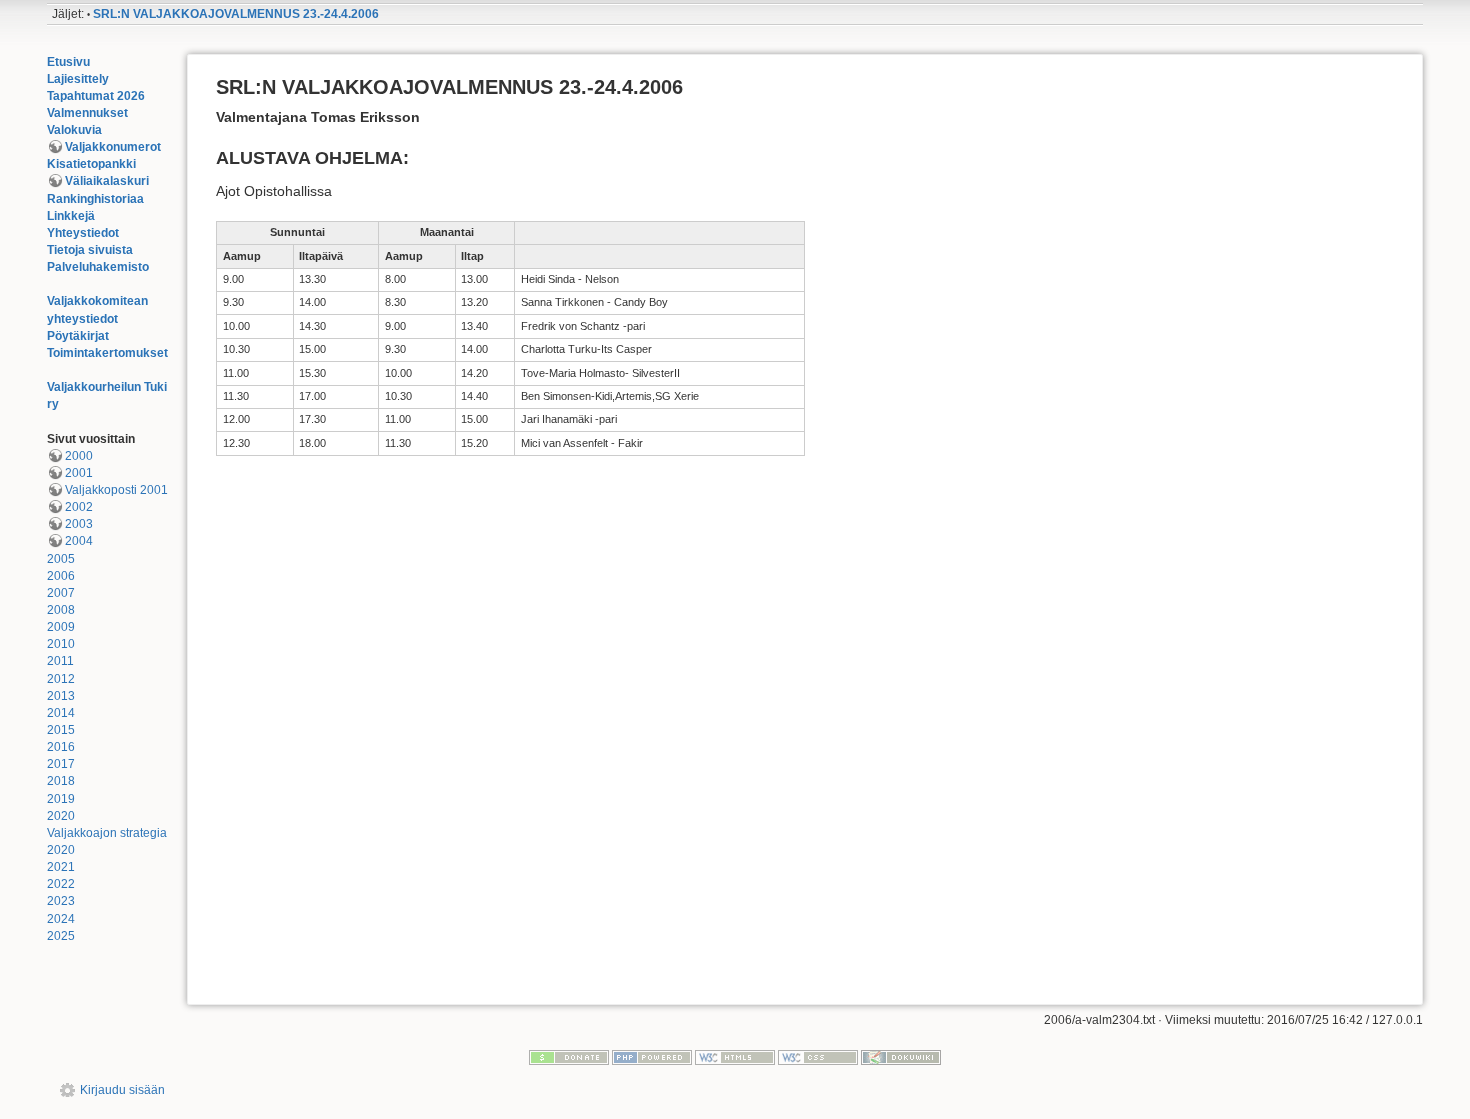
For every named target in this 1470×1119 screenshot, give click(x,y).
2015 (61, 730)
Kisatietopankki (91, 164)
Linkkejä (71, 216)
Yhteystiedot (83, 233)
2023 (61, 901)
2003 (79, 524)
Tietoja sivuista (90, 250)
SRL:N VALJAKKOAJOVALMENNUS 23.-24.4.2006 (236, 14)
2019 (61, 799)
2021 (61, 867)
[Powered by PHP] (652, 1057)
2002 (79, 507)
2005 (61, 559)
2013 (61, 696)
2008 (61, 610)
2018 (61, 781)
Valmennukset (87, 113)
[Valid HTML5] (735, 1057)
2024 (61, 919)
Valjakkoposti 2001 (116, 490)
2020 (61, 816)
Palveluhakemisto (98, 267)
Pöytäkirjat (78, 336)
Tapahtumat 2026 (96, 96)
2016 (61, 747)
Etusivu (68, 62)
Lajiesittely (78, 79)
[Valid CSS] (818, 1057)
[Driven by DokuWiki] (901, 1057)
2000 (79, 456)
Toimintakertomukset (107, 353)
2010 (61, 644)
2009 (61, 627)
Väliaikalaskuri (107, 181)
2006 (61, 576)
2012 (61, 679)
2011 (60, 661)
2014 (61, 713)
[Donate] (569, 1057)
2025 (61, 936)
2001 (79, 473)
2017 (61, 764)
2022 (61, 884)
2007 (61, 593)
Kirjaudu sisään (122, 1090)
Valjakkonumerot (113, 147)
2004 (79, 541)
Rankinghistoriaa (95, 199)
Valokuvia (74, 130)
